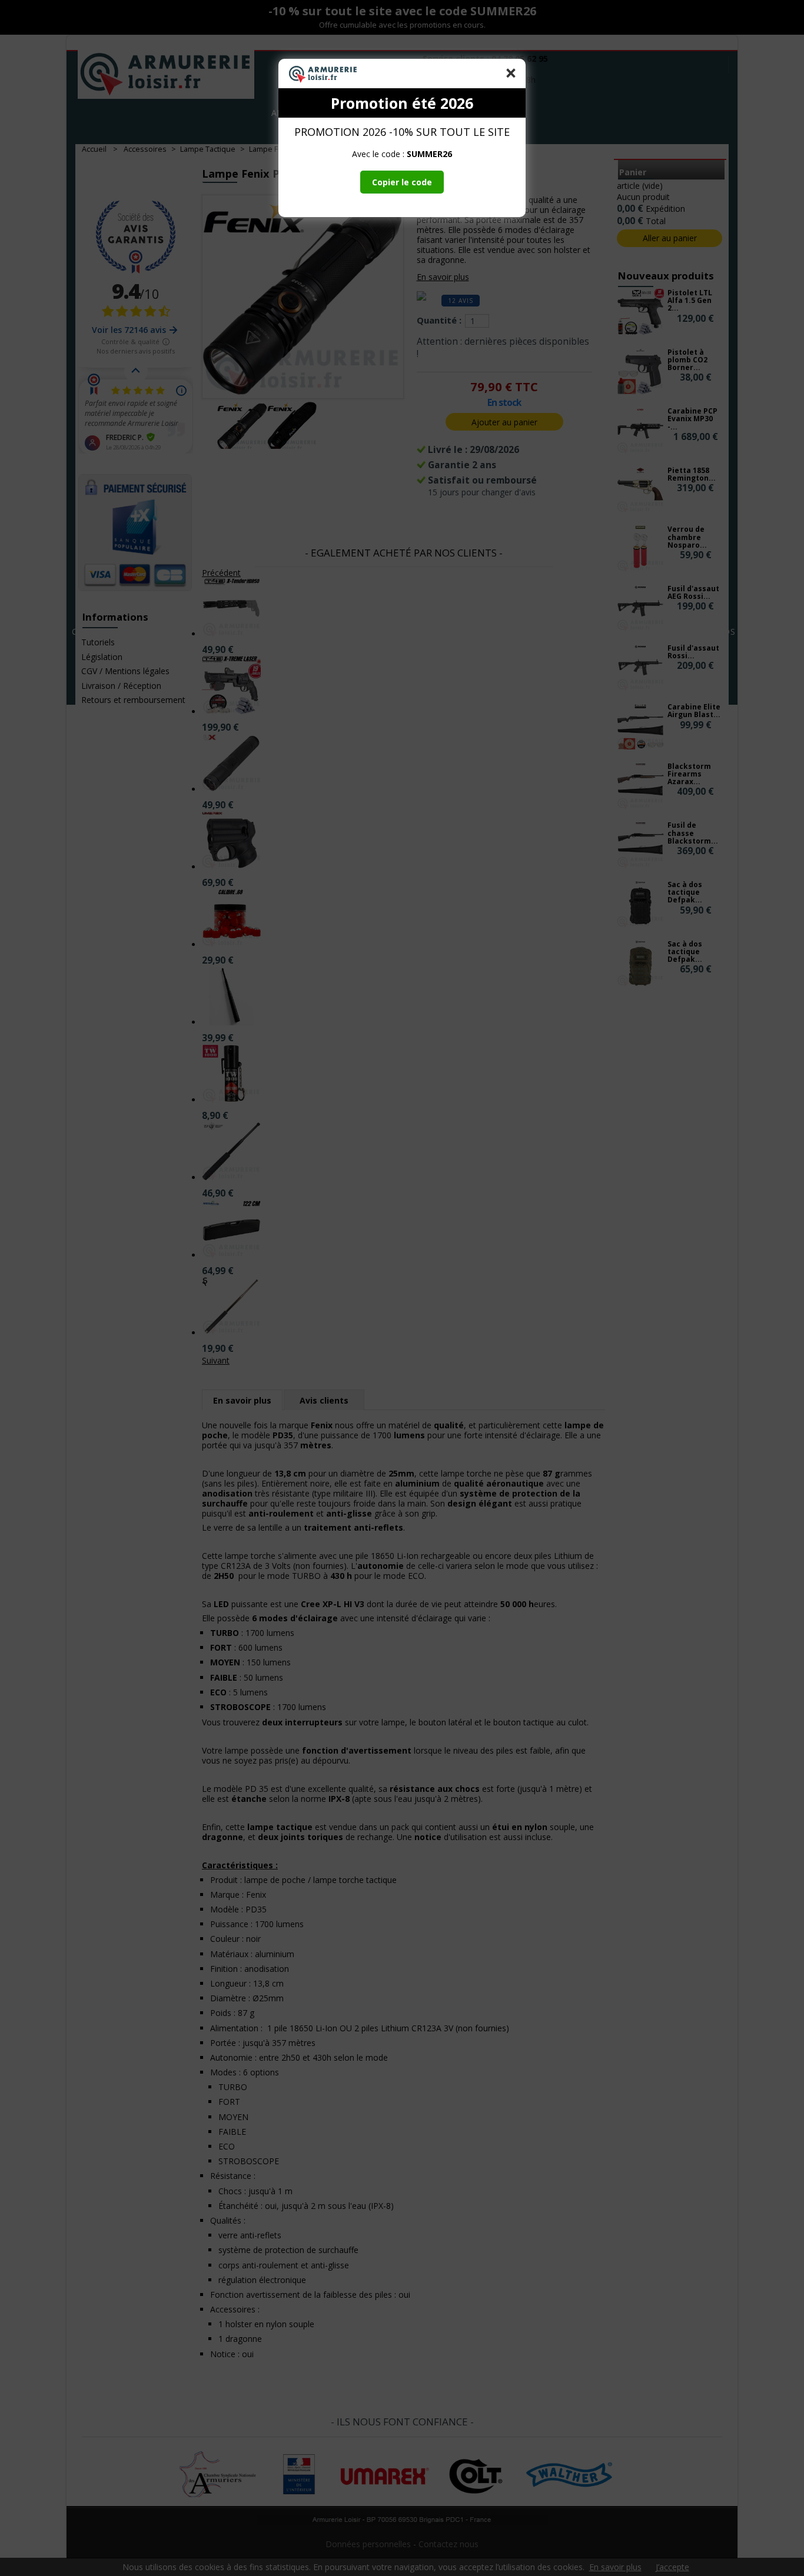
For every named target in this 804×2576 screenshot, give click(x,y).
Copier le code (402, 182)
